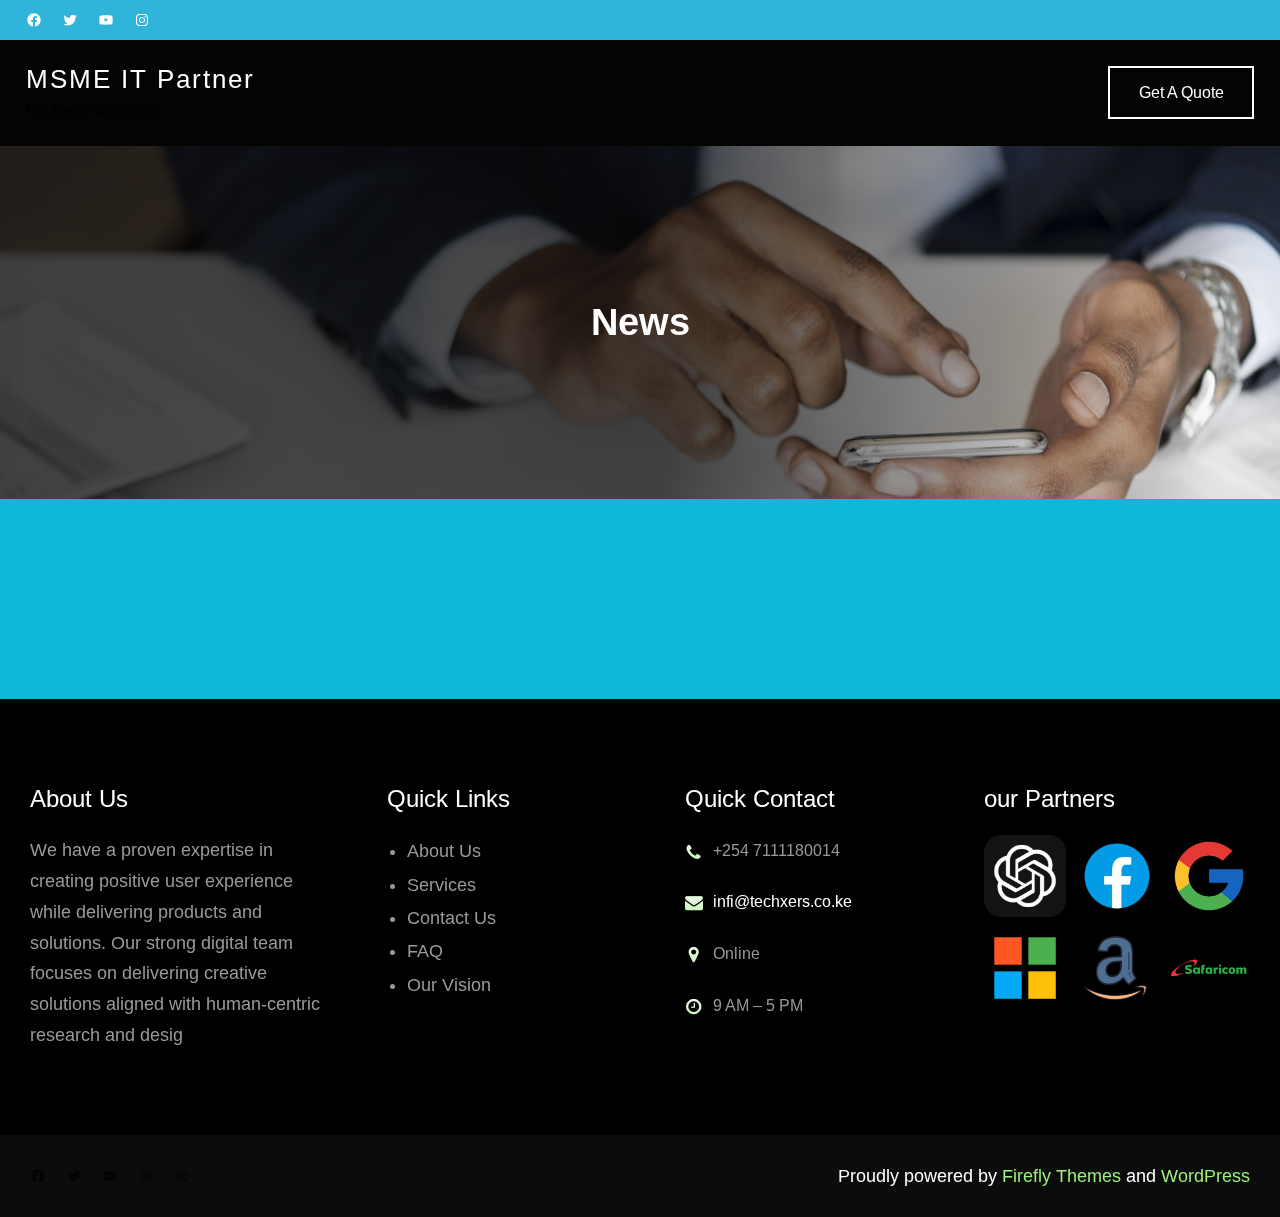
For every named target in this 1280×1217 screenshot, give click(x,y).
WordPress (1205, 1176)
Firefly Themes (1061, 1176)
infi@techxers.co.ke (782, 901)
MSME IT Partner (140, 79)
